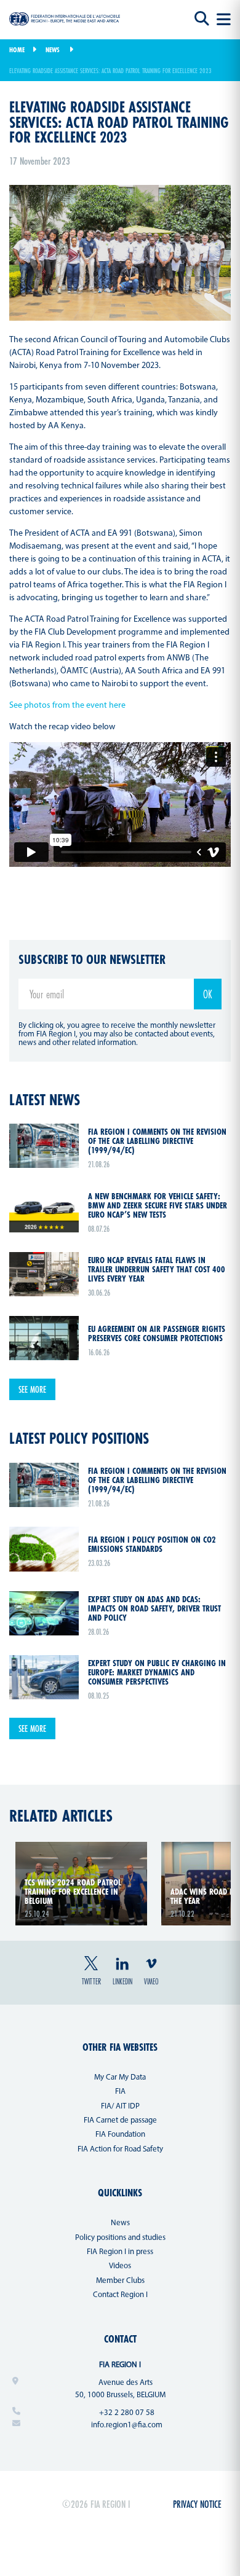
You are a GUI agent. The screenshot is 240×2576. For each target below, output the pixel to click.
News (53, 50)
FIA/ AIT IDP (120, 2106)
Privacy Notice (197, 2504)
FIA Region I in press (120, 2252)
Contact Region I (120, 2295)
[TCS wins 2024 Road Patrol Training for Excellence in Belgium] (81, 1849)
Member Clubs (120, 2281)
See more (32, 1389)
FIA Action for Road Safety (120, 2149)
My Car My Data (120, 2077)
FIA (120, 2092)
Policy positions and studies (120, 2238)
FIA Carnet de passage (120, 2120)
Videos (120, 2266)
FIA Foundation (120, 2135)
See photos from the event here (67, 706)
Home (17, 50)
